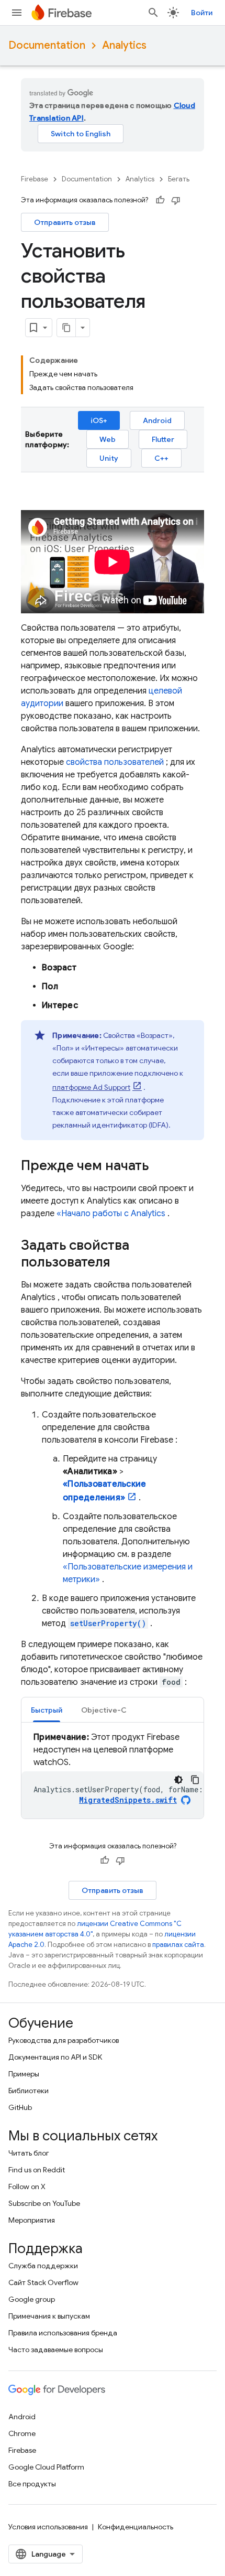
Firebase (35, 179)
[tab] (47, 1710)
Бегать (179, 179)
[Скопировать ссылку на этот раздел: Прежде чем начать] (159, 1166)
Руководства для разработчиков (64, 2040)
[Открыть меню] (17, 13)
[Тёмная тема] (178, 1780)
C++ (161, 458)
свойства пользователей (115, 762)
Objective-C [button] (104, 1710)
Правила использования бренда (63, 2333)
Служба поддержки (43, 2266)
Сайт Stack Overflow (43, 2282)
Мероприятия (32, 2220)
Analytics (124, 45)
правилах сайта (178, 1945)
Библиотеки (29, 2091)
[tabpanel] (113, 1775)
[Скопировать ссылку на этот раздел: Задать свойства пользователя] (120, 1263)
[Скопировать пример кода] (195, 1780)
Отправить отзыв (65, 222)
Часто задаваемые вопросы (56, 2350)
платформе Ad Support (91, 1087)
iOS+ (99, 420)
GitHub (20, 2107)
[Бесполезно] (176, 200)
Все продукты (32, 2484)
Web (108, 439)
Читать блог (29, 2153)
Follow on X (27, 2187)
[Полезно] (160, 200)
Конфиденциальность (136, 2527)
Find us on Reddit (37, 2170)
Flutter (163, 439)
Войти (202, 13)
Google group (32, 2299)
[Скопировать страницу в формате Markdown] (66, 328)
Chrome (22, 2433)
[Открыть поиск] (153, 13)
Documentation (47, 45)
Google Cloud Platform (46, 2467)
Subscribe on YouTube (44, 2203)
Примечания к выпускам (49, 2316)
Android (157, 420)
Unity (109, 458)
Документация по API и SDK (55, 2057)
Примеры (24, 2074)
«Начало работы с (111, 1214)
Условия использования (48, 2527)
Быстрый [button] (47, 1710)
